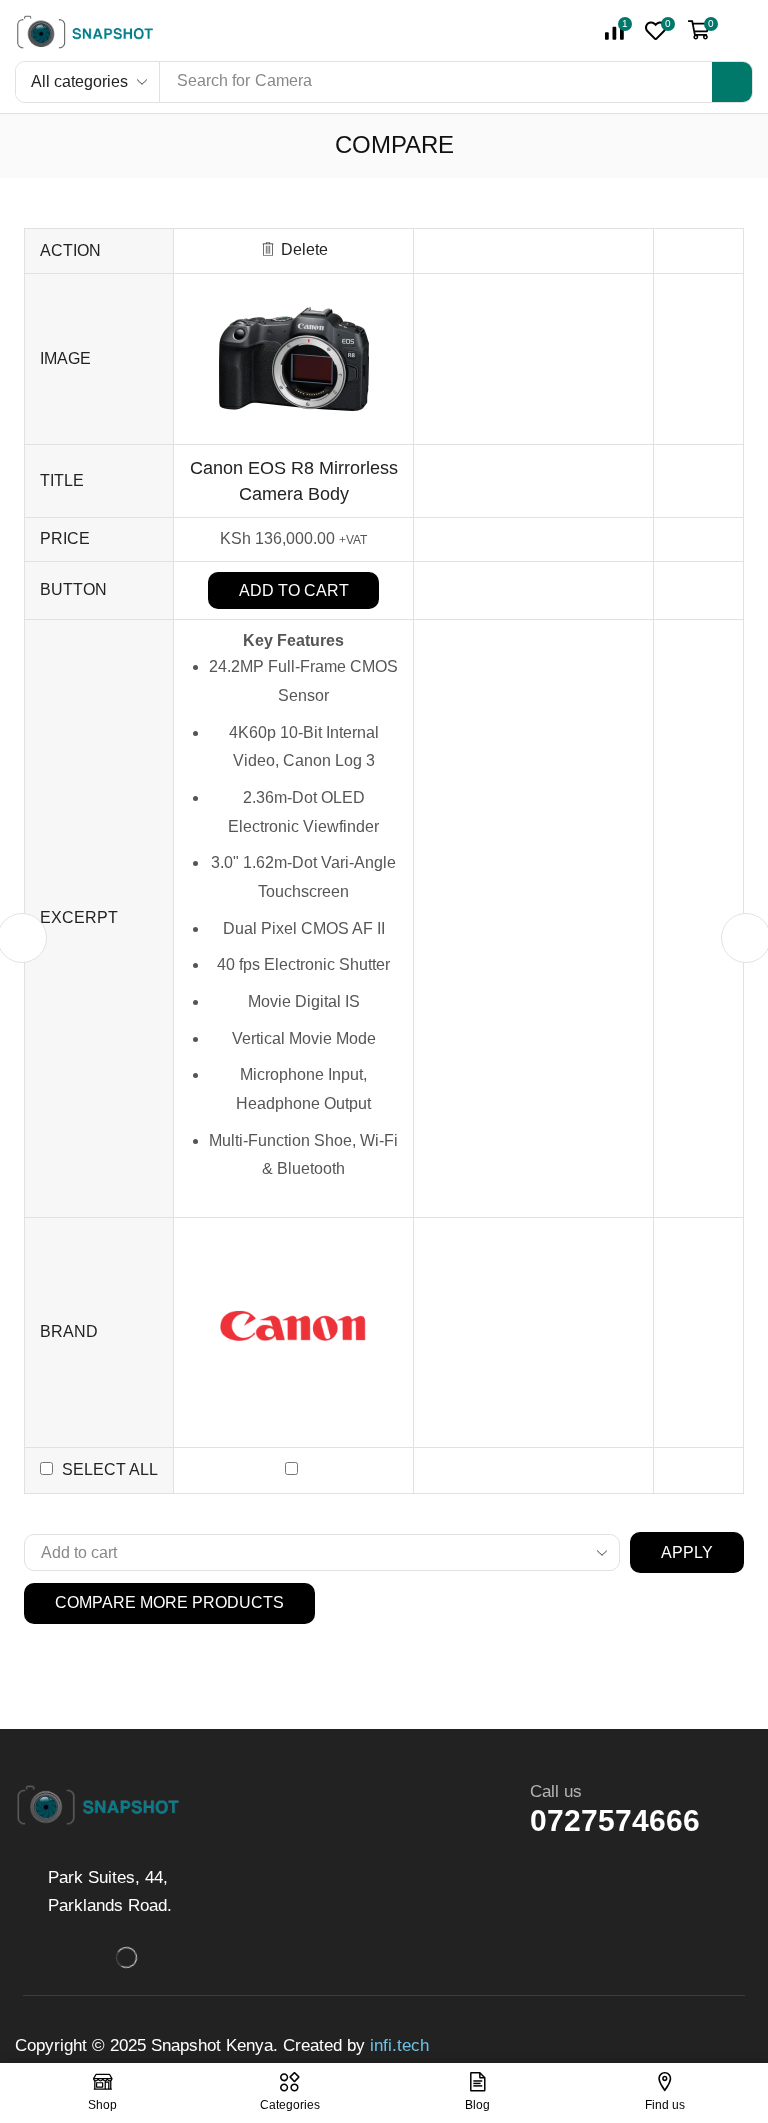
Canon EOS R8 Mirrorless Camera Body (294, 480)
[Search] (732, 82)
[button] (660, 30)
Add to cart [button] (294, 590)
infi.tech (399, 2045)
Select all (110, 1469)
